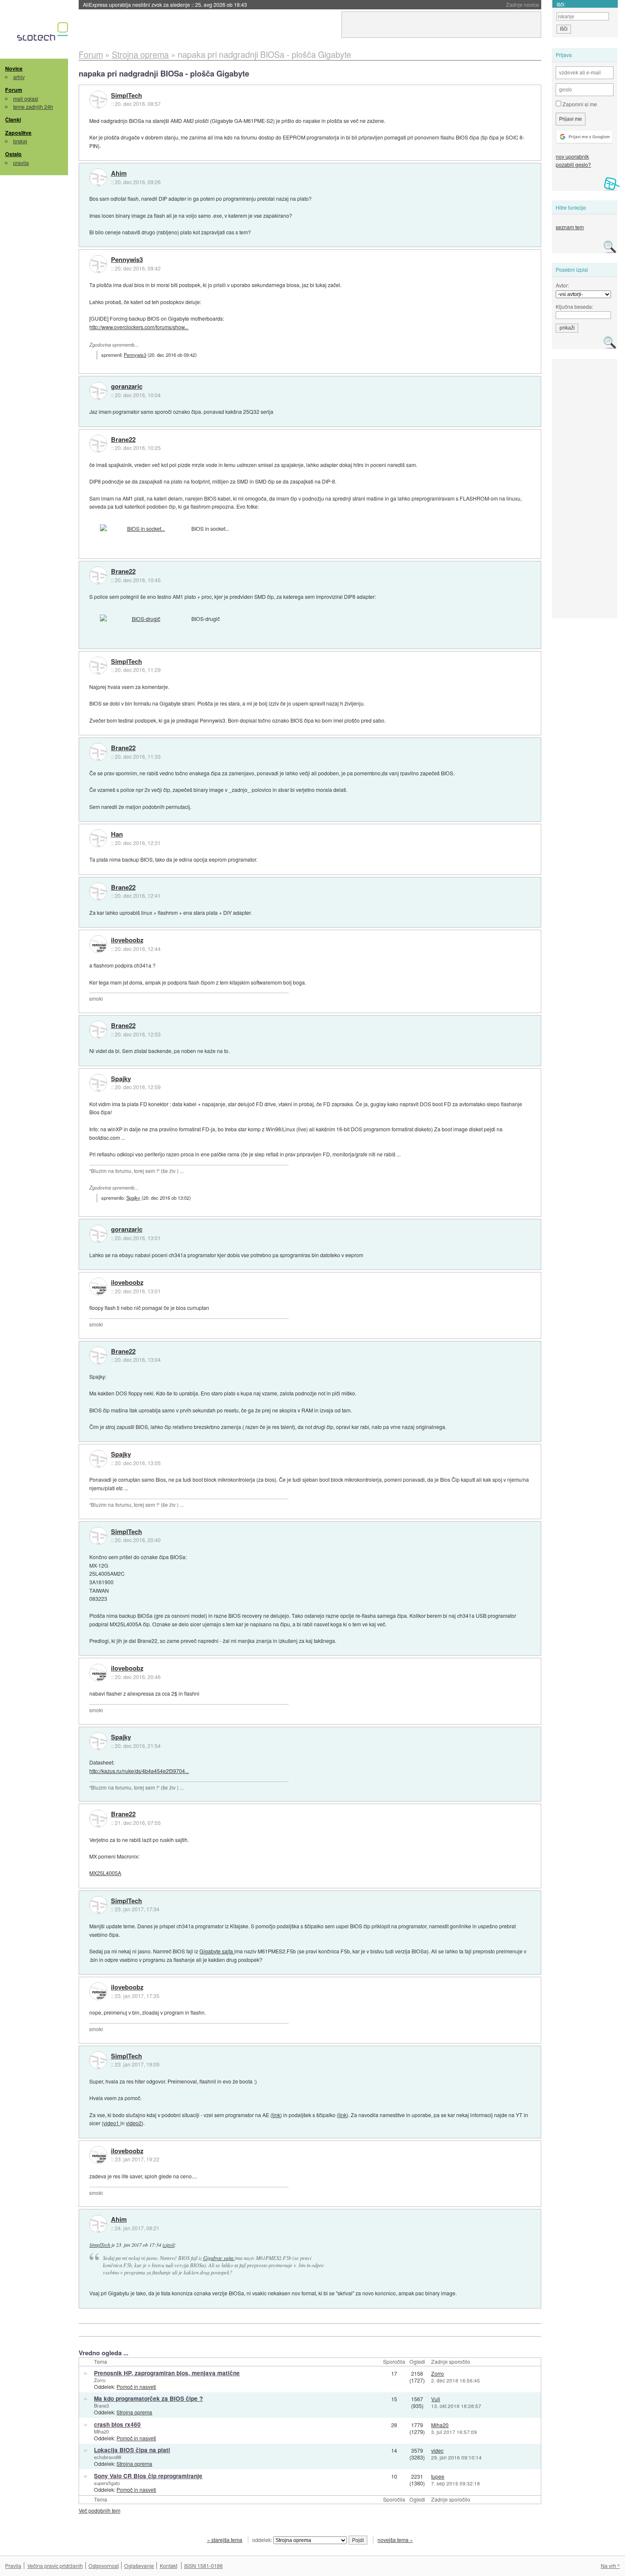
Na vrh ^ (610, 2566)
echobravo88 (108, 2457)
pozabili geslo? (573, 164)
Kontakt (169, 2566)
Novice (14, 68)
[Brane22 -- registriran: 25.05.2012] (98, 444)
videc (437, 2450)
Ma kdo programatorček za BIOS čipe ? (148, 2398)
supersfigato (107, 2483)
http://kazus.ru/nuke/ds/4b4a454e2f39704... (139, 1771)
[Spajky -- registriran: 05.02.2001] (98, 1083)
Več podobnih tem (99, 2510)
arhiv (19, 77)
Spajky (121, 1079)
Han (117, 834)
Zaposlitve (18, 133)
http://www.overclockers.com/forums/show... (139, 327)
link (276, 2115)
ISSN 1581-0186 (203, 2566)
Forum (14, 90)
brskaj (20, 141)
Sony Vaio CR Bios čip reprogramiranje (148, 2476)
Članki (13, 120)
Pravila (13, 2566)
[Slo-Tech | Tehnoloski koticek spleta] (44, 34)
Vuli (436, 2399)
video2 (134, 2123)
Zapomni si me (579, 104)
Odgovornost (104, 2566)
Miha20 (101, 2431)
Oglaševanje (139, 2566)
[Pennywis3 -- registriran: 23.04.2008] (98, 264)
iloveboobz (127, 940)
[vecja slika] (142, 529)
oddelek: (263, 2540)
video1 (112, 2123)
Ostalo (13, 154)
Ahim (119, 174)
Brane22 (123, 440)
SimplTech (126, 96)
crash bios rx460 (117, 2424)
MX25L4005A (105, 1873)
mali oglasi (26, 98)
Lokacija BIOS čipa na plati (132, 2450)
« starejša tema (225, 2540)
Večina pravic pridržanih (55, 2566)
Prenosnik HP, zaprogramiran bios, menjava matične (167, 2373)
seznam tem (570, 227)
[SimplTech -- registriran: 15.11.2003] (98, 100)
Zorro (100, 2380)
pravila (21, 163)
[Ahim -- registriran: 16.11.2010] (98, 177)
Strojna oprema (134, 2412)
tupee (438, 2476)
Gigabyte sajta (217, 1951)
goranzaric (127, 387)
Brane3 (101, 2405)
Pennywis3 (127, 260)
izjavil (168, 2245)
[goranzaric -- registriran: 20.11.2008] (98, 391)
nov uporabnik (572, 156)
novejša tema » (395, 2540)
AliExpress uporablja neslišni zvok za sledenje (165, 4)
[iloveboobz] (98, 944)
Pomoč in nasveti (136, 2387)
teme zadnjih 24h (33, 107)
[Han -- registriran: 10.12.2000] (98, 838)
